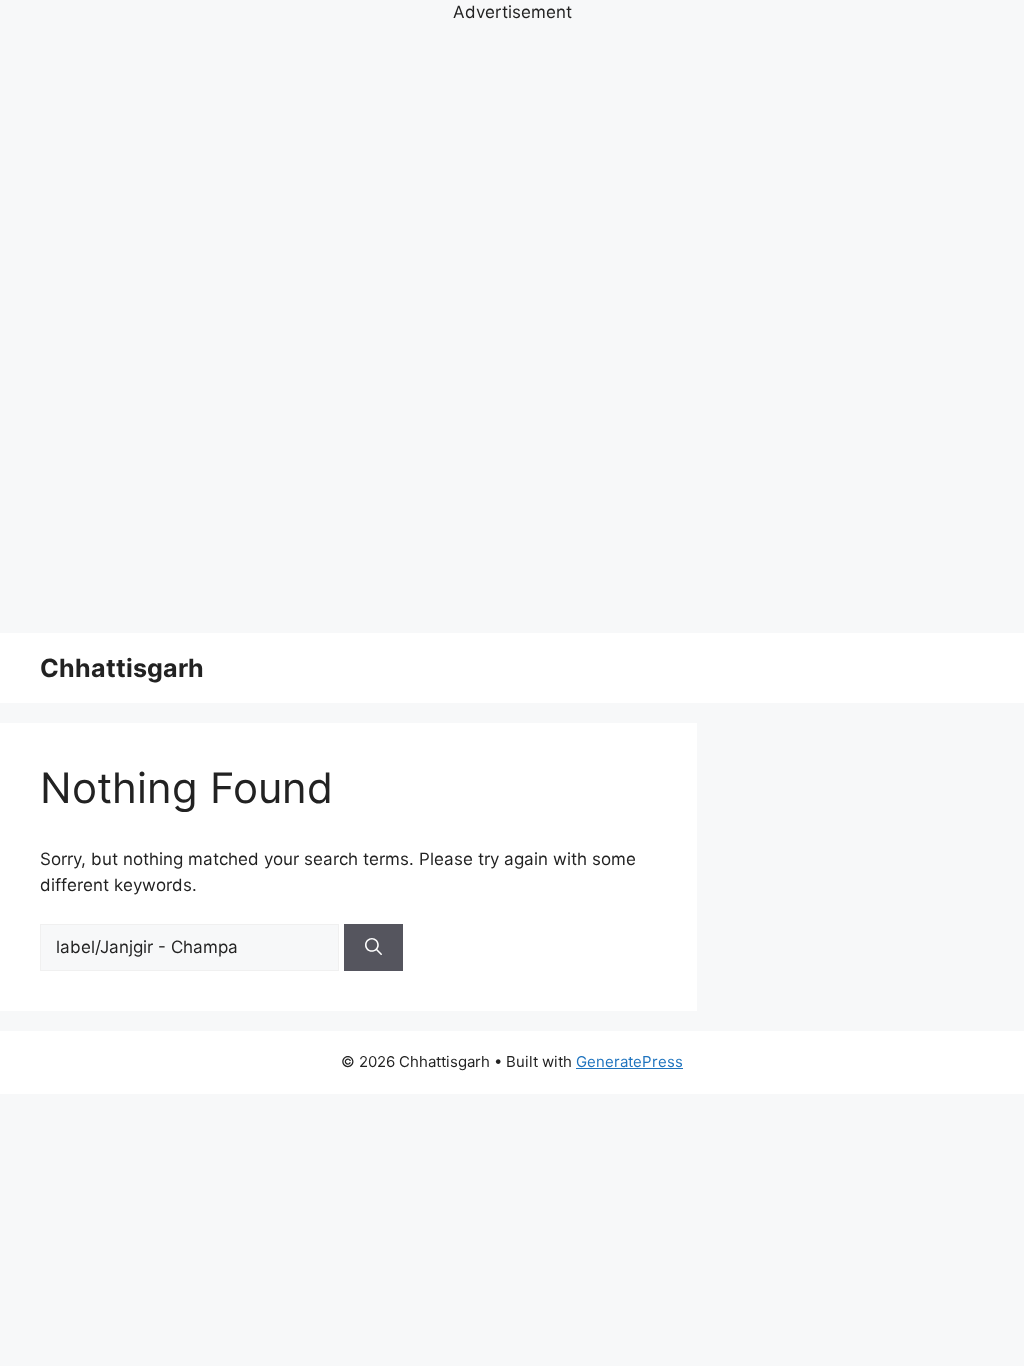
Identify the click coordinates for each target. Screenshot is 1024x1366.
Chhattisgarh (122, 668)
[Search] (373, 948)
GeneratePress (629, 1061)
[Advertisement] (512, 326)
